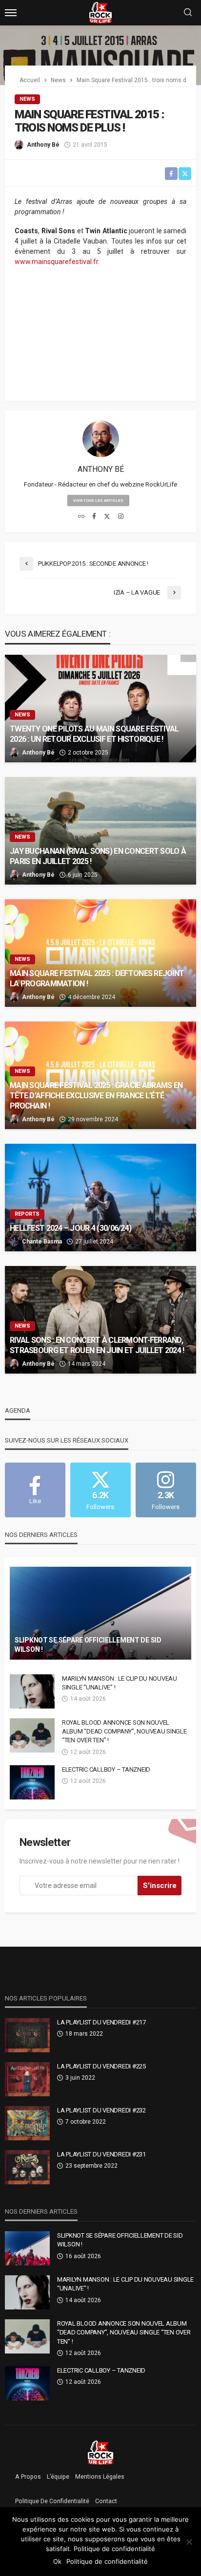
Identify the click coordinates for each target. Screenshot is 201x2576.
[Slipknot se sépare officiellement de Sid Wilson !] (100, 1613)
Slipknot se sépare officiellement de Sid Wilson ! (88, 1645)
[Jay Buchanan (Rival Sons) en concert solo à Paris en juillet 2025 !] (100, 831)
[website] (81, 517)
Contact (106, 2501)
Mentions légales (100, 2477)
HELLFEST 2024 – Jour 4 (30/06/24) (70, 1228)
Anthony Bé (43, 145)
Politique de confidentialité (52, 2501)
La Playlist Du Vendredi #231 (101, 2154)
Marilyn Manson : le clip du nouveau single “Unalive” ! (120, 1683)
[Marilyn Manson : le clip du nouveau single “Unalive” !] (32, 1691)
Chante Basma (42, 1242)
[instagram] (121, 517)
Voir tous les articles (98, 500)
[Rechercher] (188, 13)
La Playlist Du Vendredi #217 (101, 2022)
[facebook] (94, 517)
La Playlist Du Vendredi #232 (101, 2110)
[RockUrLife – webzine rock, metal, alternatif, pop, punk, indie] (101, 2452)
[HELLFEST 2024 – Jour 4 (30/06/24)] (100, 1198)
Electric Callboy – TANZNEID (106, 1769)
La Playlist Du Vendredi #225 (101, 2066)
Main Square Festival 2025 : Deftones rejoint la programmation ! (97, 978)
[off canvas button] (11, 13)
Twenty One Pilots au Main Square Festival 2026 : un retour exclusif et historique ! (94, 734)
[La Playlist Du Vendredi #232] (27, 2123)
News (27, 99)
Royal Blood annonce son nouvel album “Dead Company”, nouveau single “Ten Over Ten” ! (124, 1731)
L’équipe (58, 2477)
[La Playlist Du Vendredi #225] (27, 2079)
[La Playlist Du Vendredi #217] (27, 2035)
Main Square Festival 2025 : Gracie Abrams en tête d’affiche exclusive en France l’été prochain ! (96, 1096)
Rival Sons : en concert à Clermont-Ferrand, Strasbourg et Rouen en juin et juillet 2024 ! (97, 1345)
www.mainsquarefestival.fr (56, 262)
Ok (57, 2561)
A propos (28, 2477)
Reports (27, 1214)
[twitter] (107, 517)
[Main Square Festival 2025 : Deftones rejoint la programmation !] (100, 953)
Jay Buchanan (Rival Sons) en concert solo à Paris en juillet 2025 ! (98, 856)
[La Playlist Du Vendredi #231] (27, 2167)
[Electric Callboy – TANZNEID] (32, 1782)
